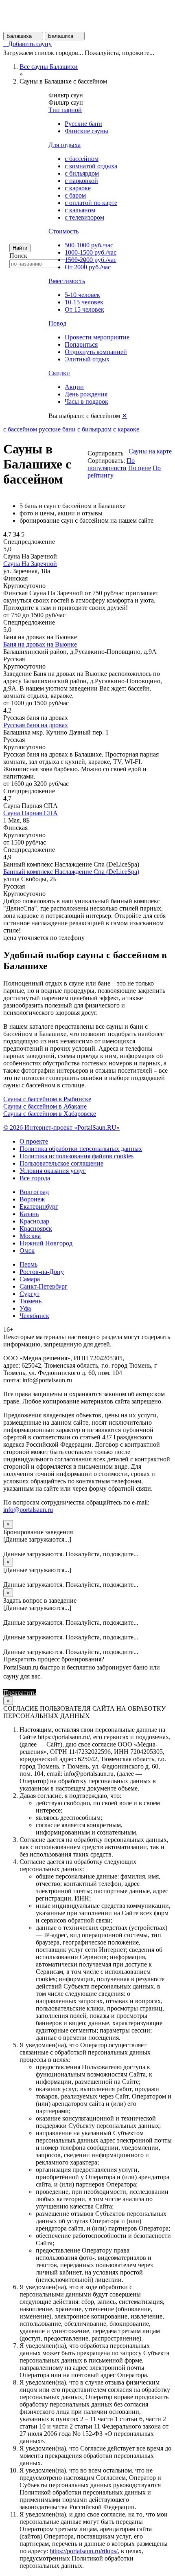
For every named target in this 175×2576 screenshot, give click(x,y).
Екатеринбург (39, 1207)
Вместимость (67, 281)
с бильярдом (82, 173)
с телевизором (84, 217)
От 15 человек (84, 309)
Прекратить (20, 1693)
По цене (140, 468)
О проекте (34, 1141)
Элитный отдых (87, 359)
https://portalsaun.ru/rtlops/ (84, 2551)
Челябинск (34, 1316)
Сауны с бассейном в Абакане (45, 1106)
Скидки (59, 373)
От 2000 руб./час (88, 267)
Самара (30, 1279)
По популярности (111, 464)
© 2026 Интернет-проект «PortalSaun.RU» (61, 1127)
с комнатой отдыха (91, 166)
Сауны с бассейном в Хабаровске (50, 1114)
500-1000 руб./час (89, 245)
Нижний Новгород (46, 1243)
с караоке (78, 188)
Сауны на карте (150, 451)
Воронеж (32, 1199)
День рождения (86, 394)
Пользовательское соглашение (61, 1163)
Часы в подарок (86, 401)
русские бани (57, 429)
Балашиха (23, 36)
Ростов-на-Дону (42, 1272)
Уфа (25, 1308)
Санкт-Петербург (44, 1286)
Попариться (81, 344)
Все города (35, 1178)
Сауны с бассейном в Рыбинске (47, 1099)
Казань (29, 1214)
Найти (20, 248)
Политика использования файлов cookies (77, 1156)
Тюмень (31, 1301)
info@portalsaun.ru (28, 1510)
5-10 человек (82, 295)
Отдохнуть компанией (96, 352)
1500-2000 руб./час (91, 260)
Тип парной (65, 110)
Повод (57, 323)
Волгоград (34, 1192)
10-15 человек (84, 302)
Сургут (30, 1294)
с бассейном (82, 159)
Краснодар (34, 1221)
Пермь (28, 1264)
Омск (27, 1251)
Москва (30, 1236)
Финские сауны (86, 131)
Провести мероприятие (97, 337)
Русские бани (83, 124)
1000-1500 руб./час (91, 252)
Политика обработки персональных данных (81, 1149)
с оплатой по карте (91, 203)
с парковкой (81, 181)
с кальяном (80, 210)
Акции (74, 387)
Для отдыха (65, 145)
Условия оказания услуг (53, 1171)
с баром (75, 195)
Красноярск (36, 1229)
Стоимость (63, 231)
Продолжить (55, 1693)
